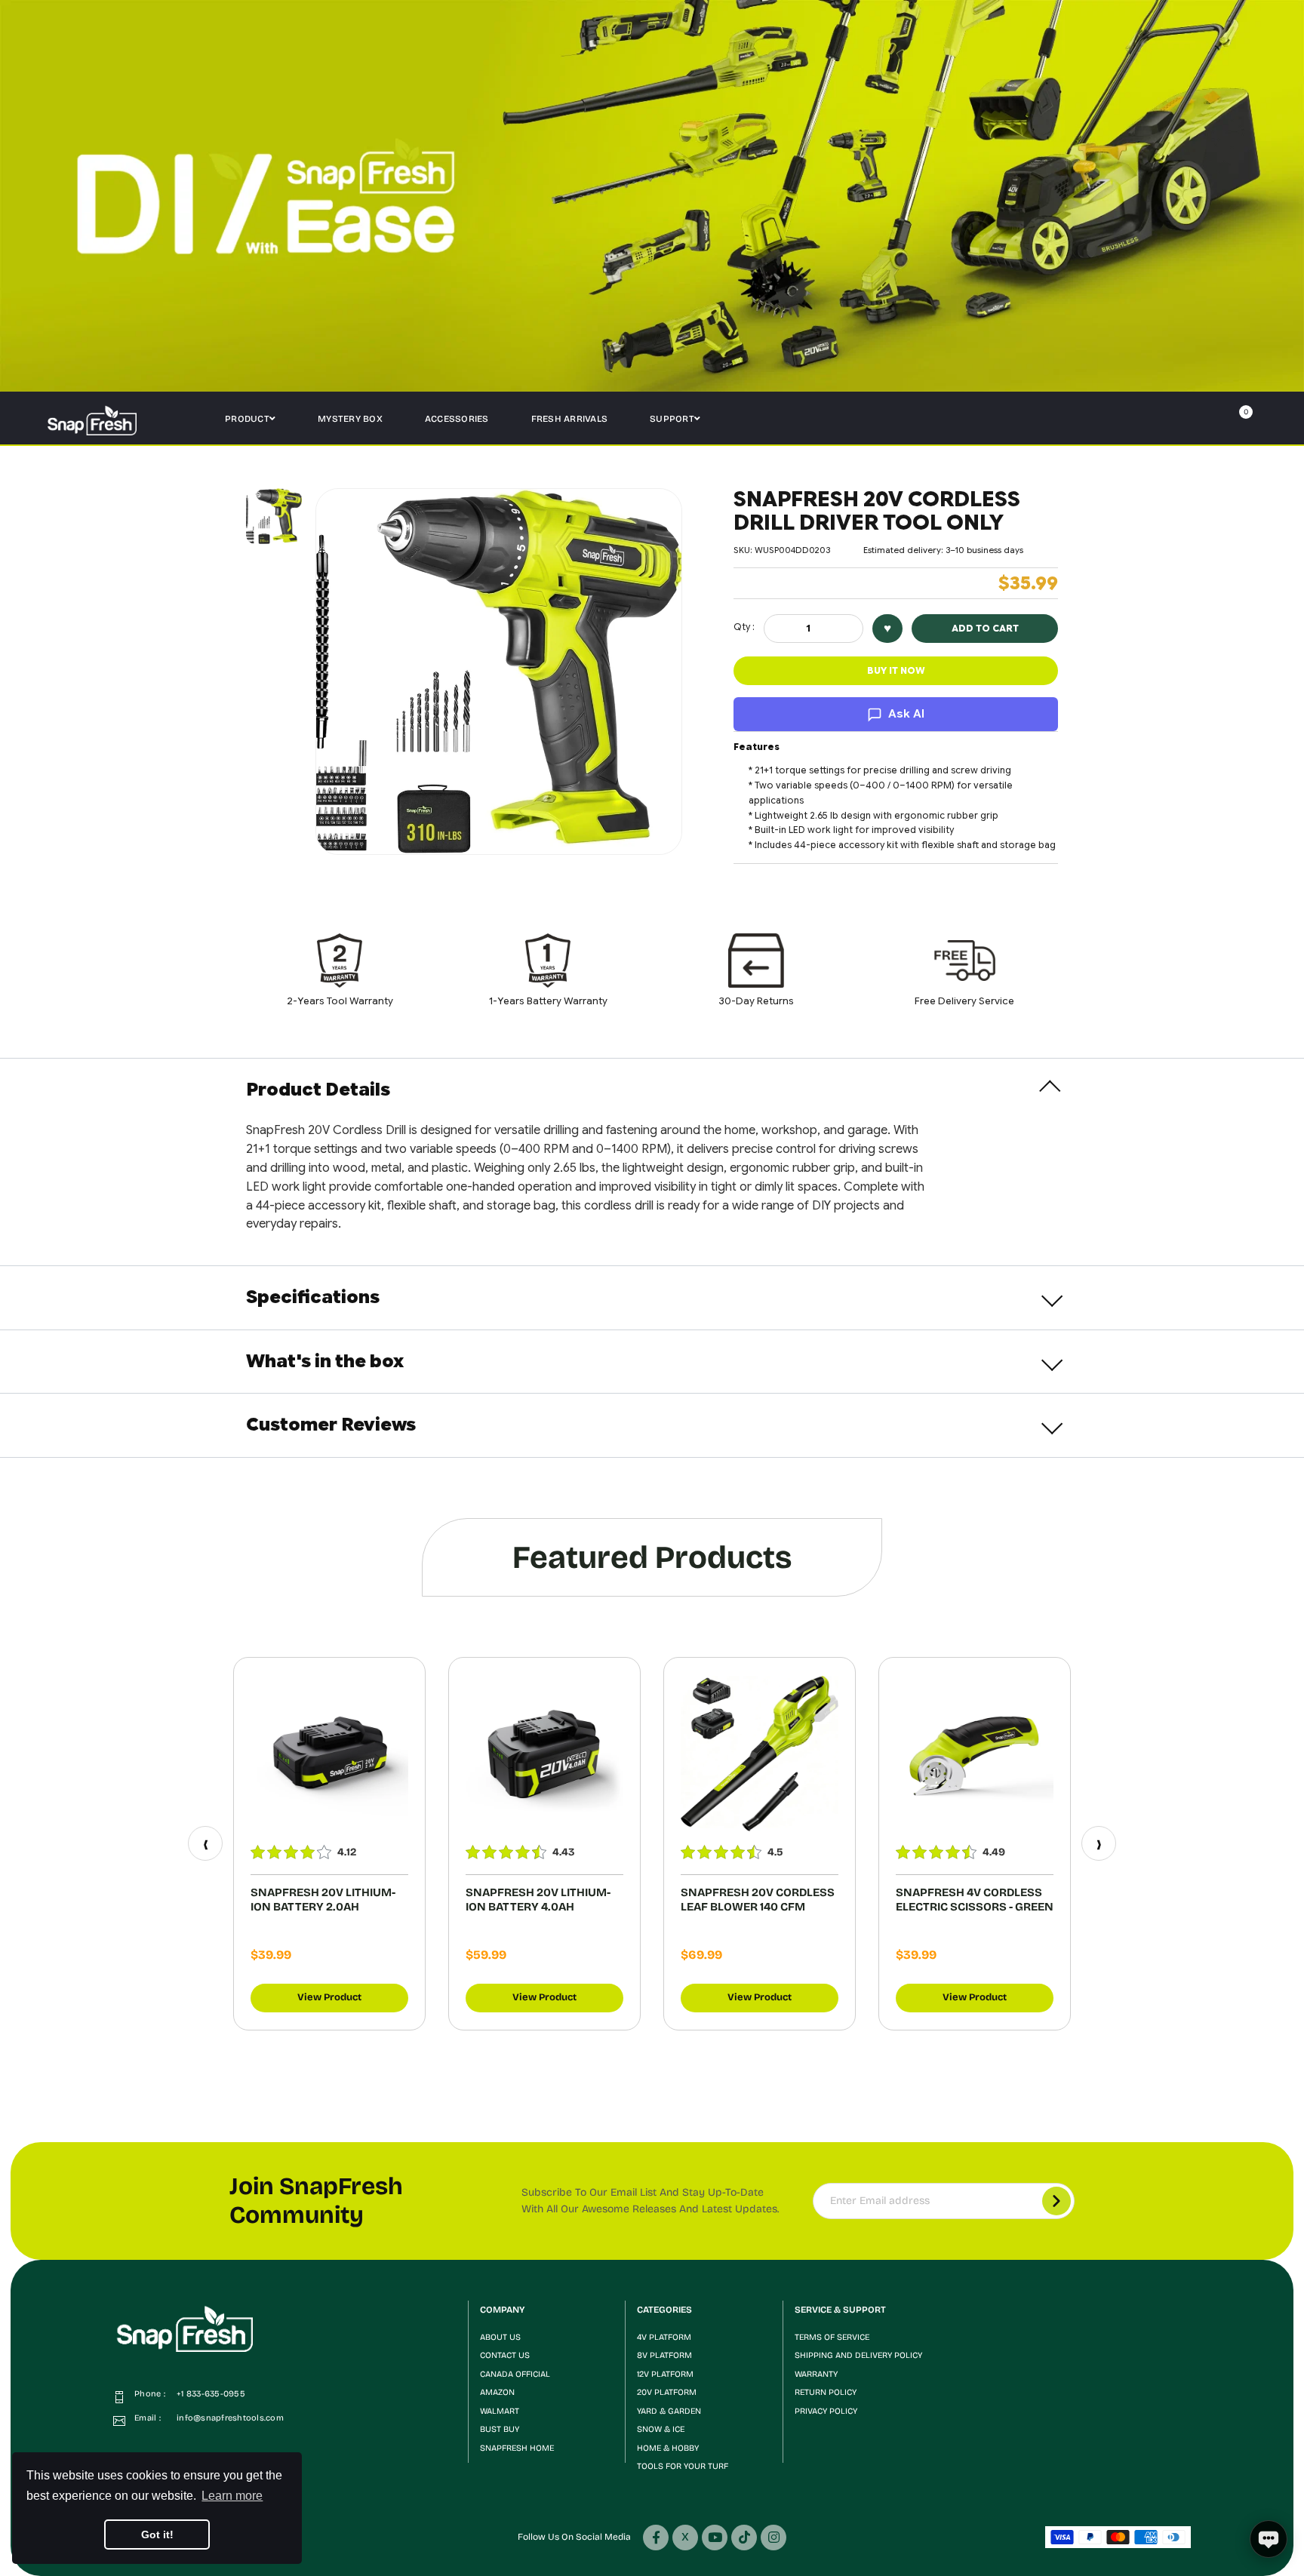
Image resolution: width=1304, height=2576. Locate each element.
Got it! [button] (157, 2535)
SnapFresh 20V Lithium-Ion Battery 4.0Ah (538, 1900)
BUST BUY (500, 2429)
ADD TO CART (985, 628)
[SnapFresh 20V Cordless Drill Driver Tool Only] (274, 516)
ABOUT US (500, 2337)
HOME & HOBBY (668, 2448)
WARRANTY (816, 2374)
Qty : (744, 627)
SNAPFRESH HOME (517, 2448)
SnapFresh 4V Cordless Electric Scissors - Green (975, 1900)
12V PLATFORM (665, 2374)
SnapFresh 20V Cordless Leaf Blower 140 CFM (758, 1900)
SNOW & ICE (661, 2429)
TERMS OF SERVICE (832, 2337)
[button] (1173, 420)
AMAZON (497, 2392)
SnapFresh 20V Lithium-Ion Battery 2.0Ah (323, 1900)
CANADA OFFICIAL (515, 2374)
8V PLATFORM (664, 2355)
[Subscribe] (1056, 2201)
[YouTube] (715, 2538)
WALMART (500, 2411)
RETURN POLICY (826, 2392)
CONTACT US (505, 2355)
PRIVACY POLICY (826, 2411)
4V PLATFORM (664, 2337)
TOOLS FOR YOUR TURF (683, 2466)
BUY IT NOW (896, 670)
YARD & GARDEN (669, 2411)
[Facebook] (656, 2538)
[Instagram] (773, 2538)
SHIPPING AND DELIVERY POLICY (858, 2355)
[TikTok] (744, 2538)
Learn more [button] (232, 2496)
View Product (329, 1997)
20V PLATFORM (667, 2392)
